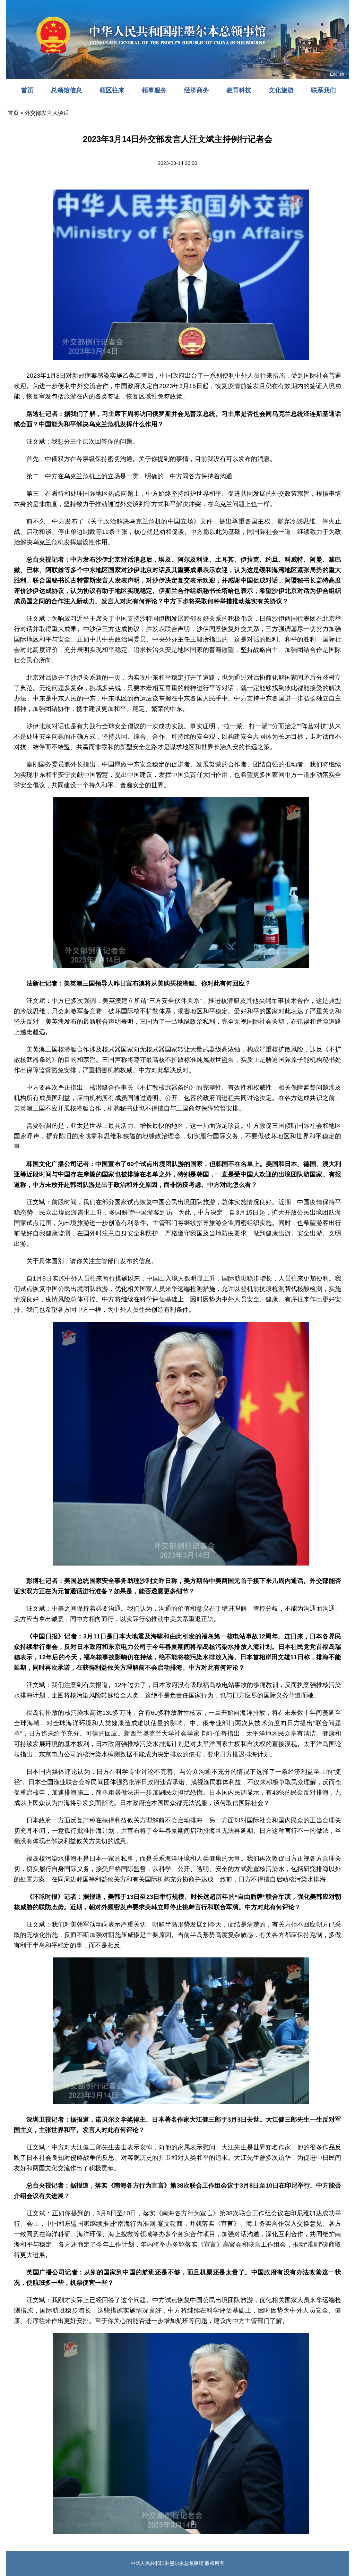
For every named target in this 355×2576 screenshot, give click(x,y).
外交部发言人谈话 (47, 113)
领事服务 (154, 90)
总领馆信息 (67, 90)
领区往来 (112, 90)
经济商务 (197, 90)
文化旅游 (281, 90)
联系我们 (323, 90)
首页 (27, 90)
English (337, 74)
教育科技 (239, 90)
